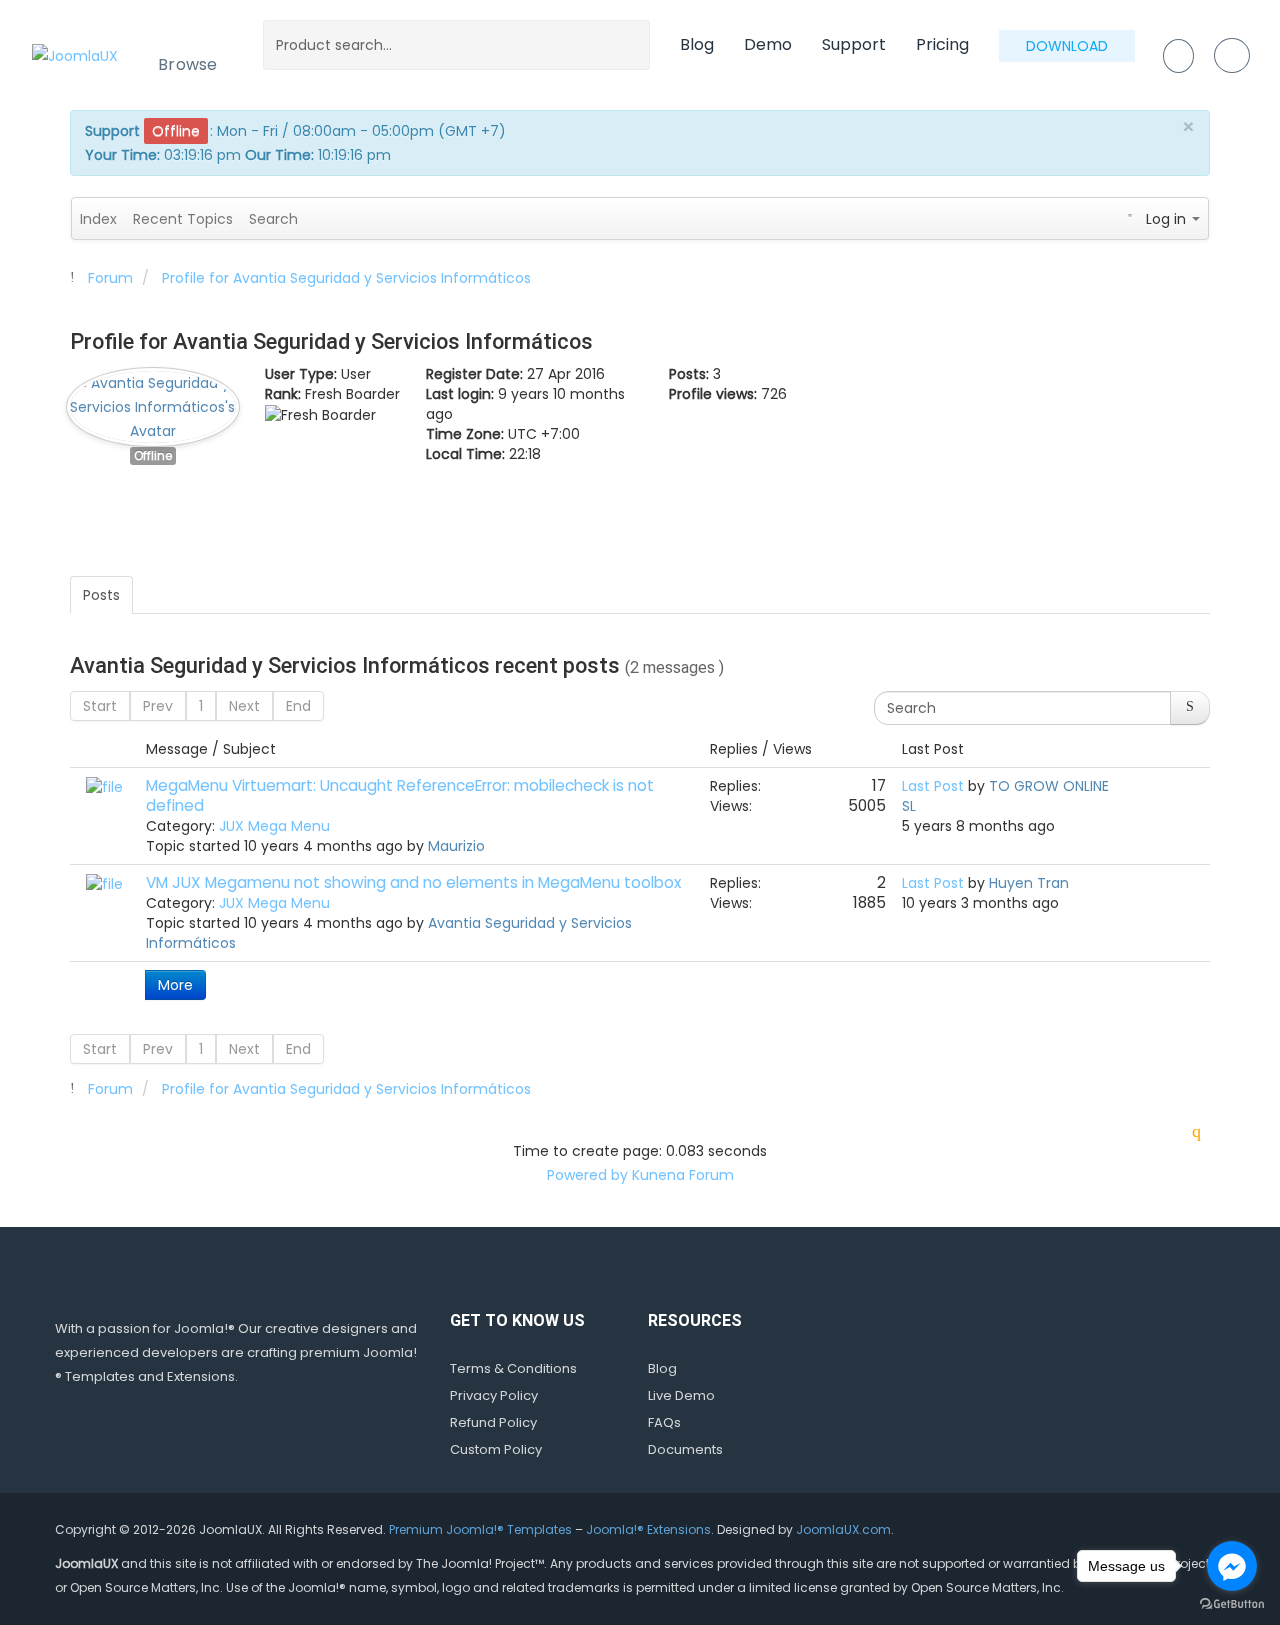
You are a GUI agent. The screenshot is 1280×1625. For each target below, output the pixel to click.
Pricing (942, 44)
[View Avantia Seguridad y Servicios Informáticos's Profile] (153, 402)
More (175, 985)
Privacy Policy (494, 1395)
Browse (188, 64)
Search (273, 219)
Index (98, 219)
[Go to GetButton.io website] (1232, 1604)
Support (854, 44)
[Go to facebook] (1232, 1566)
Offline (153, 456)
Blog (697, 44)
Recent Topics (183, 219)
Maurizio (456, 846)
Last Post (933, 786)
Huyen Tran (1029, 883)
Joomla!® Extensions (648, 1529)
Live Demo (681, 1395)
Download (1067, 46)
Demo (768, 44)
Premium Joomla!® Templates (480, 1529)
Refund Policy (493, 1422)
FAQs (664, 1422)
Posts (101, 595)
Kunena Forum (683, 1175)
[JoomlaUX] (75, 54)
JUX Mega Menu (274, 826)
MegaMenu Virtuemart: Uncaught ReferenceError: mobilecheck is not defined (400, 795)
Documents (685, 1449)
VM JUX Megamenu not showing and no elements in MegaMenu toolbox (413, 882)
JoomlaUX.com (843, 1529)
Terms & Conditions (513, 1368)
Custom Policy (496, 1449)
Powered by (587, 1175)
